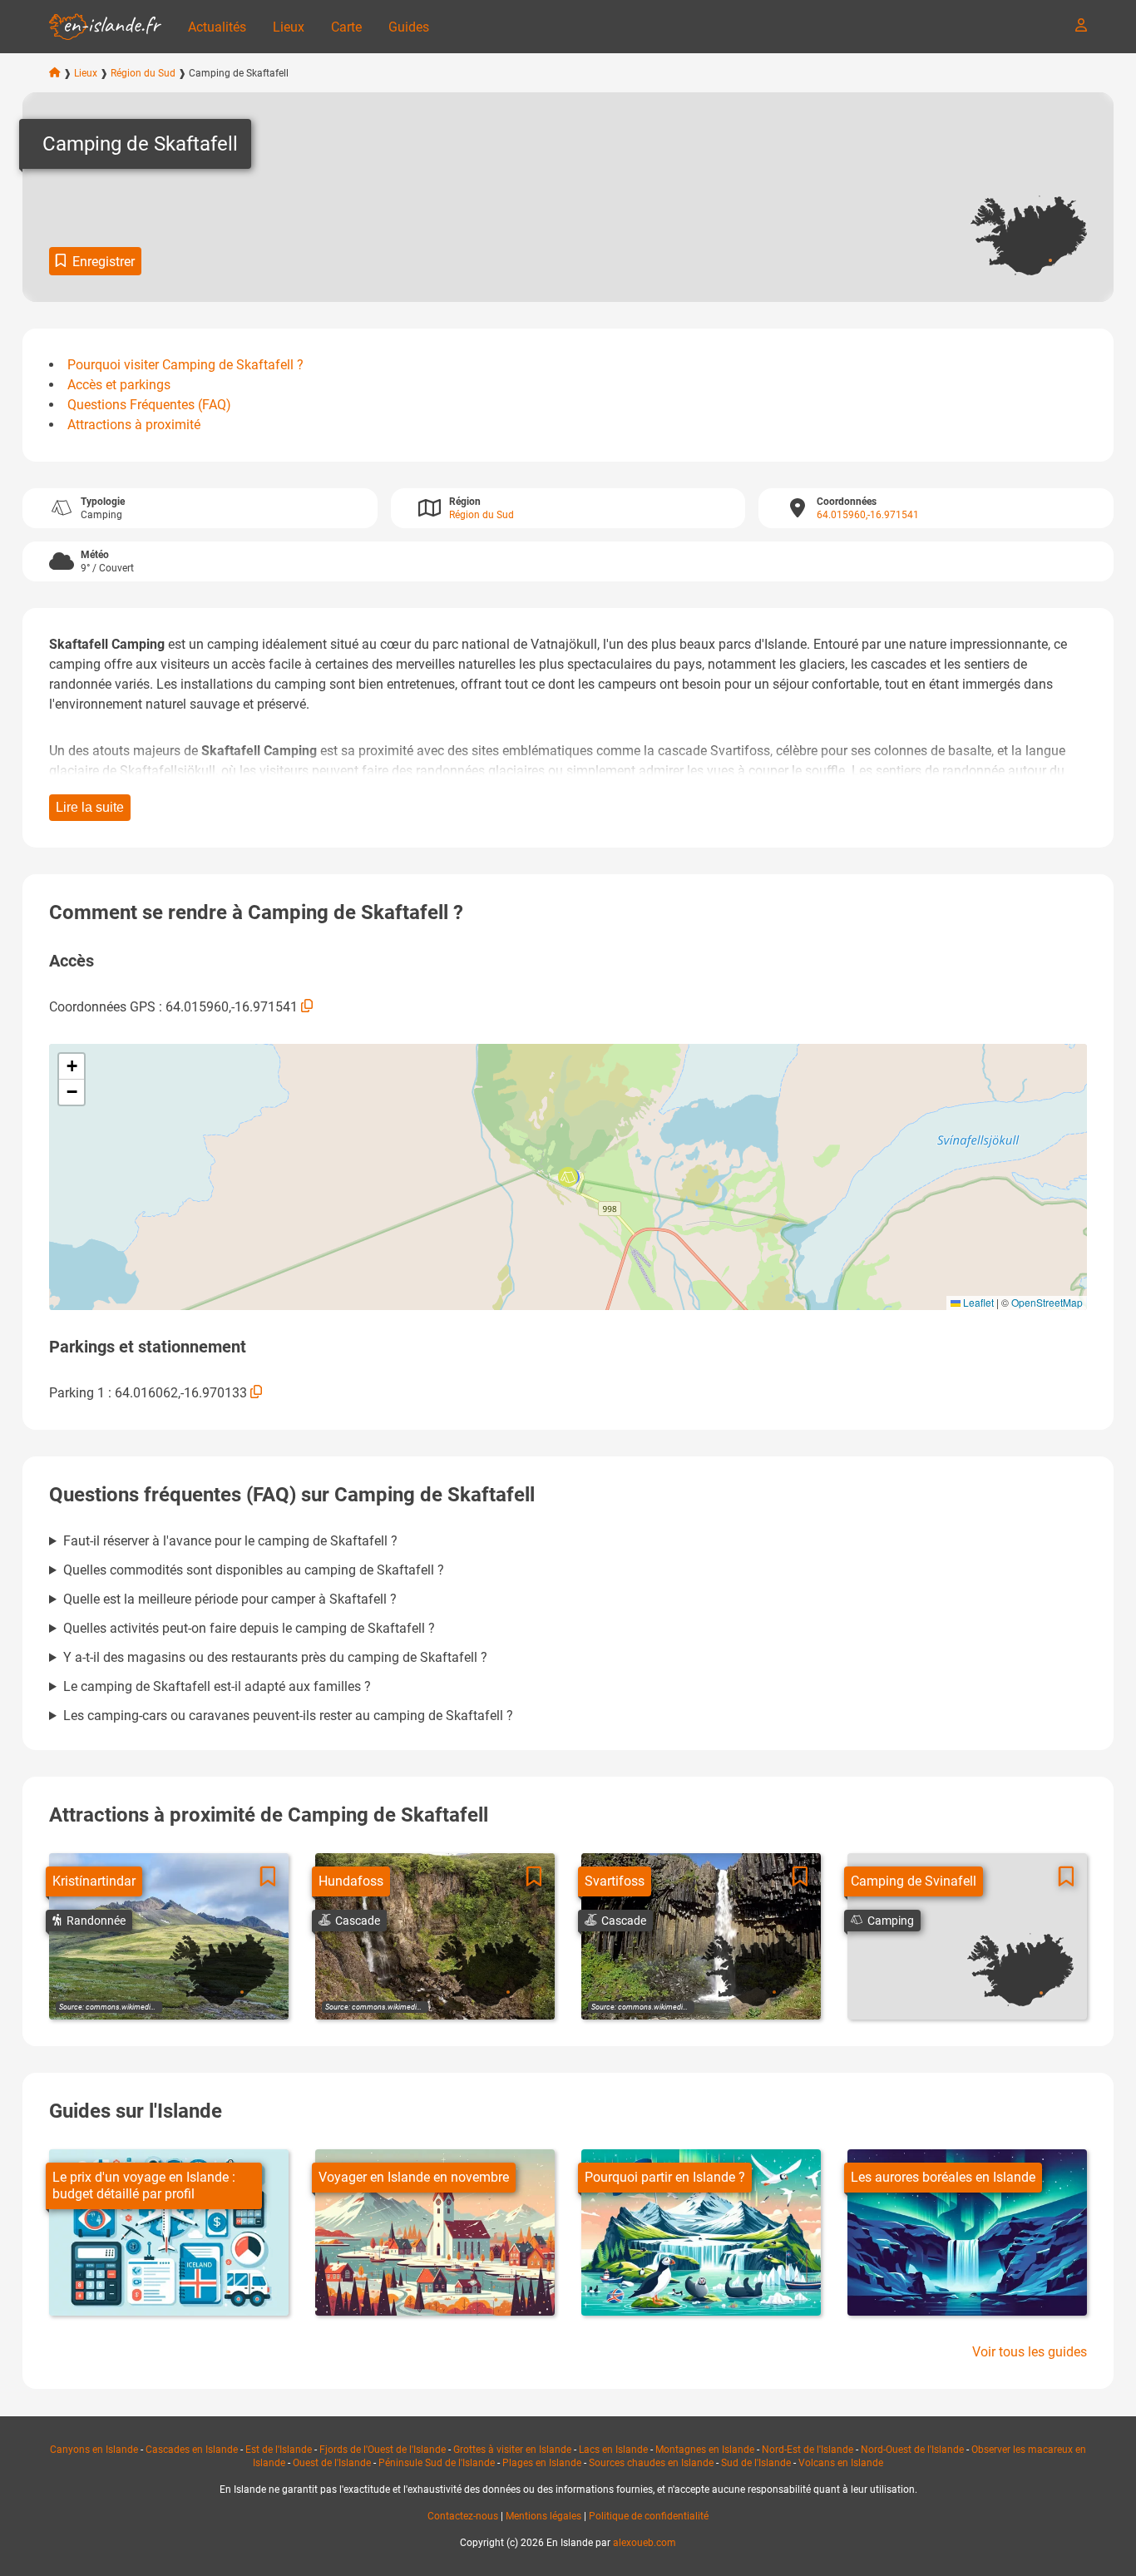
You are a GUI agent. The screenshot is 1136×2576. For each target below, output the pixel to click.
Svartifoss (615, 1881)
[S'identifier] (1081, 25)
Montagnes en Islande (705, 2450)
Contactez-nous (463, 2516)
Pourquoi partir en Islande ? (665, 2177)
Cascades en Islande (192, 2450)
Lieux (289, 27)
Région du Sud (143, 73)
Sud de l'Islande (756, 2463)
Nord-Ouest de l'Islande (912, 2450)
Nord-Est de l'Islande (808, 2450)
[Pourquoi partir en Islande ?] (701, 2232)
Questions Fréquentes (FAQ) (149, 405)
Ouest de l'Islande (332, 2463)
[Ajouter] (268, 1877)
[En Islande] (105, 27)
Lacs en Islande (613, 2450)
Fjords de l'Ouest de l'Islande (383, 2450)
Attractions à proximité (134, 425)
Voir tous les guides (1030, 2352)
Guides (409, 27)
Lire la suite (90, 807)
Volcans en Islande (841, 2463)
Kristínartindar (94, 1881)
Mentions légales (543, 2516)
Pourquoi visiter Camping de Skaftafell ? (185, 365)
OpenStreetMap (1047, 1302)
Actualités (217, 27)
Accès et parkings (119, 385)
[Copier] (307, 1006)
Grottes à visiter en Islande (512, 2450)
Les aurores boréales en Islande (943, 2177)
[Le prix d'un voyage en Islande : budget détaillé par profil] (169, 2232)
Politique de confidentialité (649, 2516)
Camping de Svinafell (914, 1881)
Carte (346, 27)
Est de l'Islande (279, 2450)
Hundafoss (351, 1881)
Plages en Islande (542, 2463)
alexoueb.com (645, 2543)
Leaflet (977, 1302)
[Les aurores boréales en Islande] (967, 2232)
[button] (568, 1177)
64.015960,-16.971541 (868, 515)
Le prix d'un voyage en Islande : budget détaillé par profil (144, 2185)
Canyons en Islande (94, 2450)
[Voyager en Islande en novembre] (435, 2232)
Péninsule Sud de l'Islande (437, 2463)
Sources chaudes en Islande (651, 2463)
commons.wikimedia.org (126, 2007)
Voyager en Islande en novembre (414, 2177)
